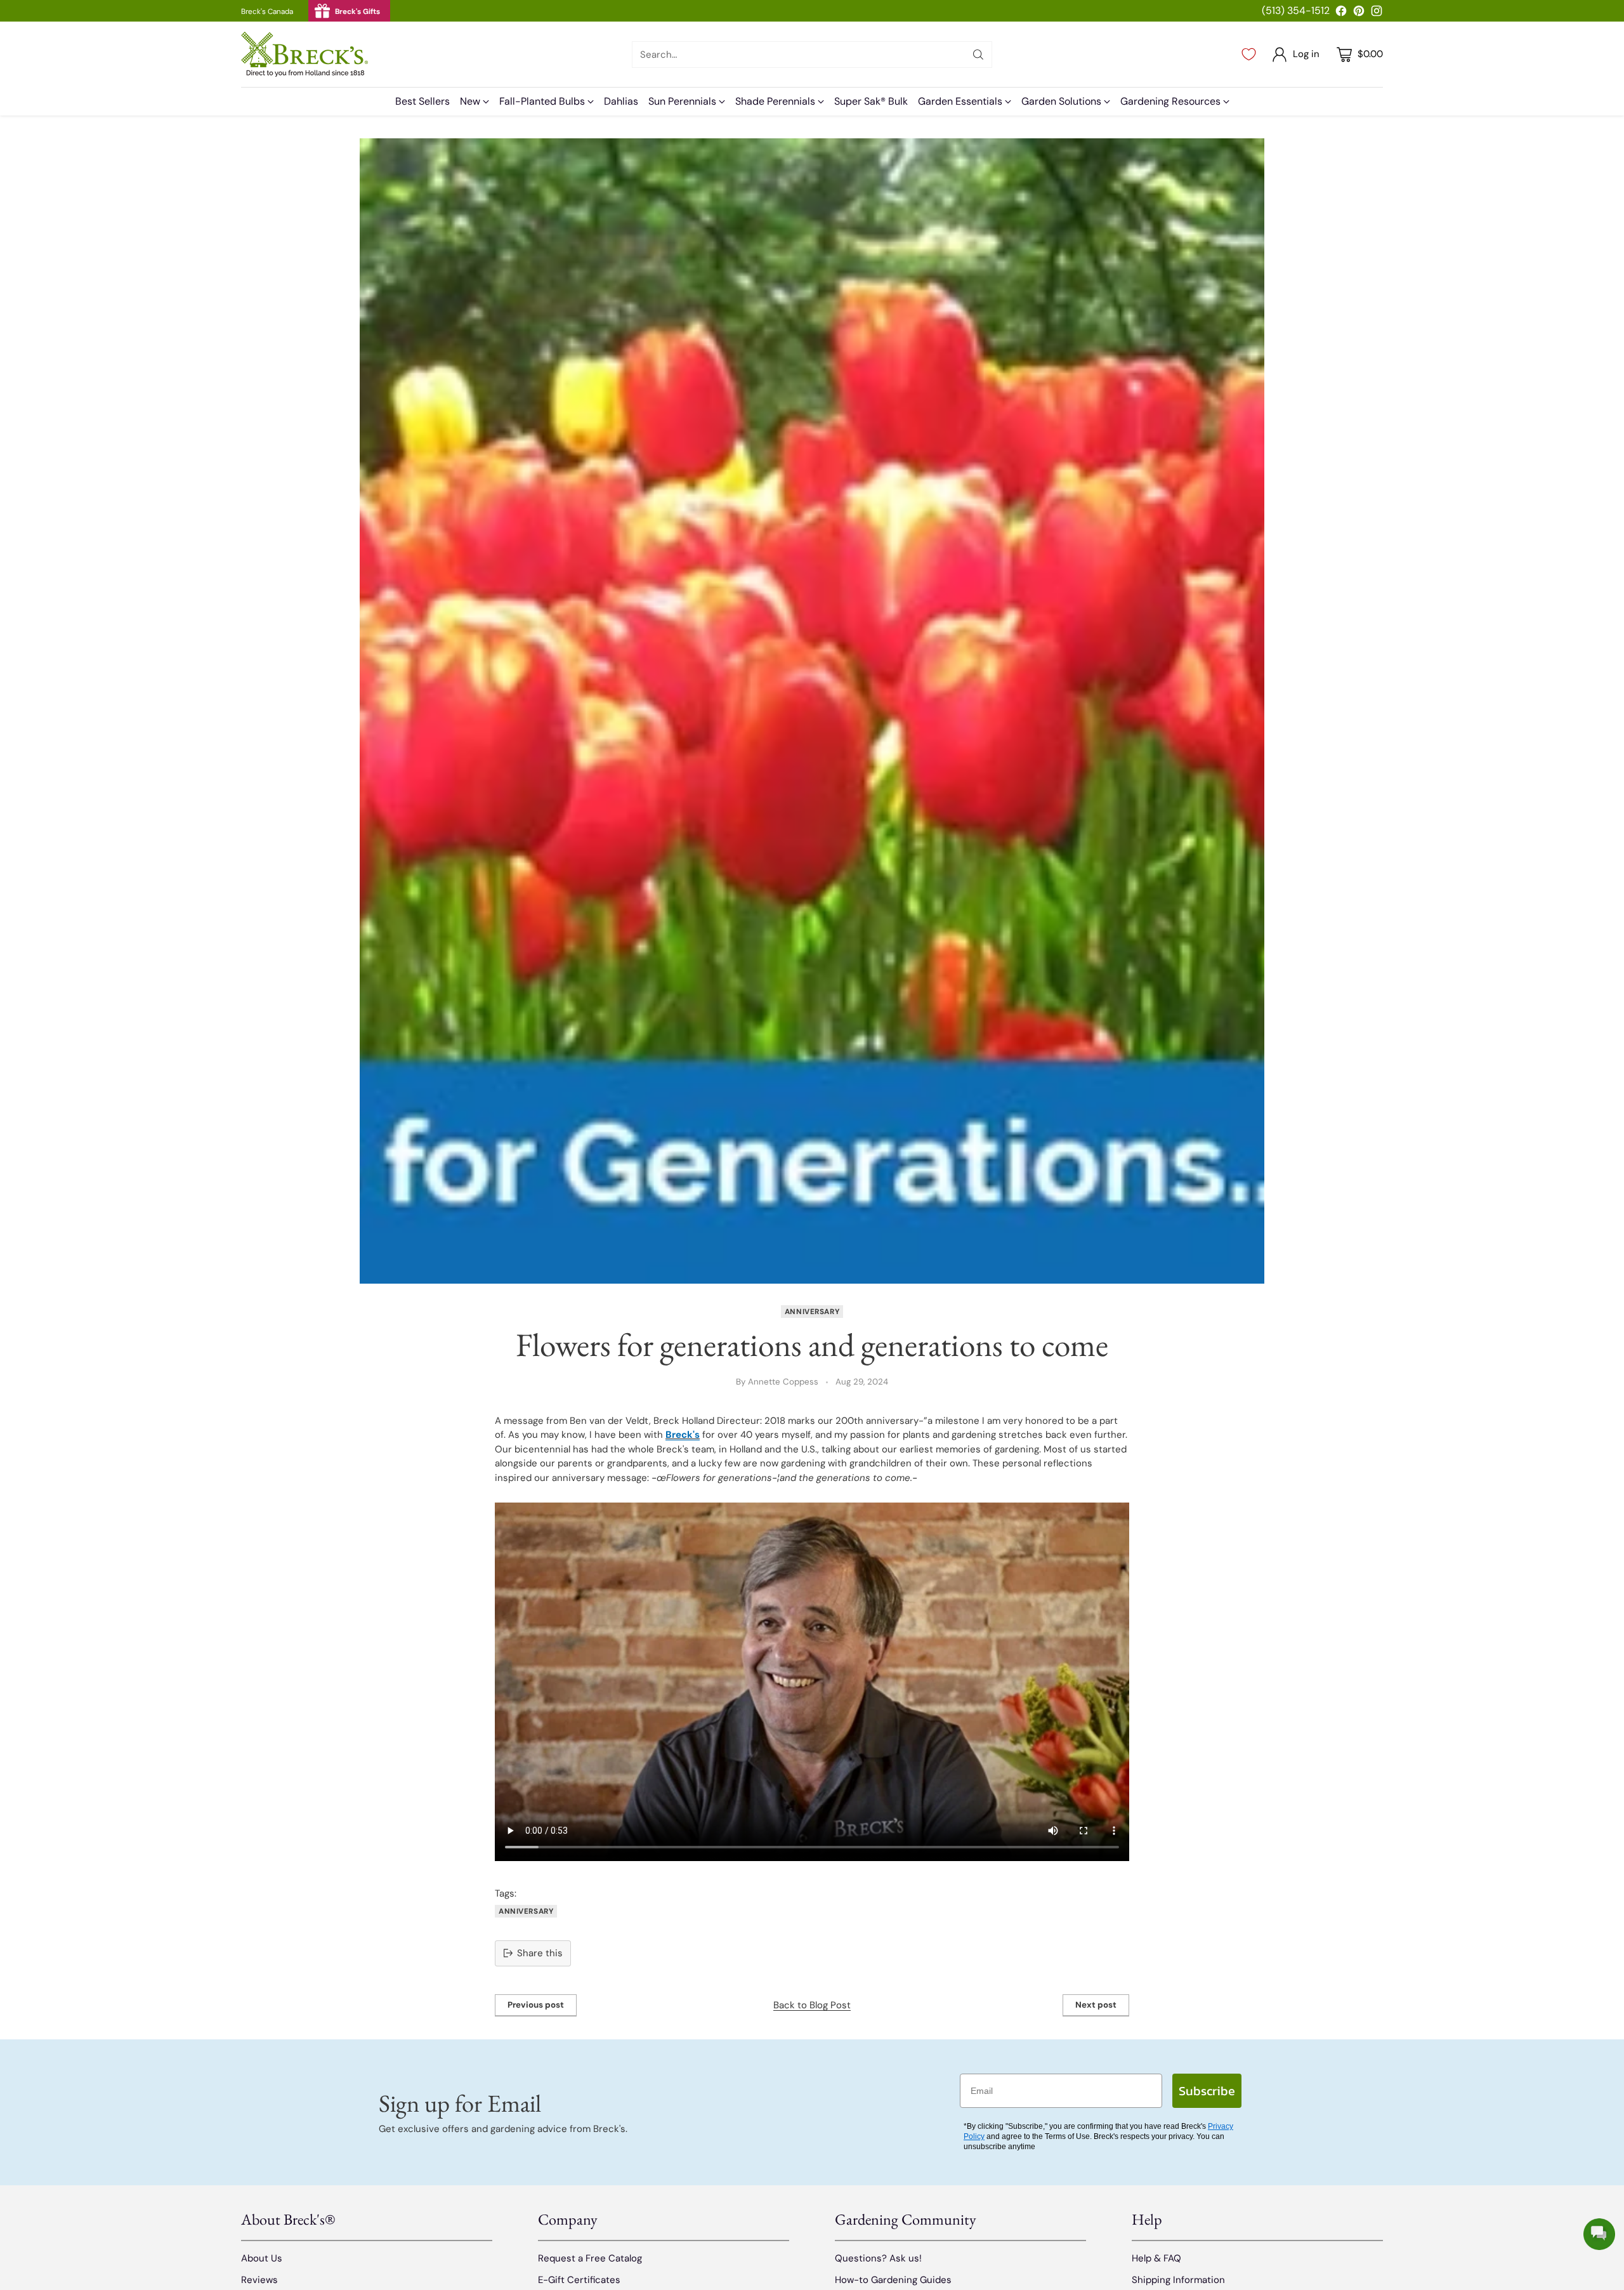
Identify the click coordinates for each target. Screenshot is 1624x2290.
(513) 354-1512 (1296, 10)
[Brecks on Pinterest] (1359, 13)
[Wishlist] (1249, 55)
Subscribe (1207, 2091)
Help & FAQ (1156, 2258)
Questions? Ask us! (878, 2258)
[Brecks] (304, 54)
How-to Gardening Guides (893, 2280)
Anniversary (812, 1312)
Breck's (683, 1435)
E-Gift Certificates (579, 2280)
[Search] (978, 55)
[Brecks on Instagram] (1377, 13)
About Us (262, 2258)
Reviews (259, 2280)
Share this (540, 1953)
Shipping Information (1178, 2280)
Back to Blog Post (812, 2005)
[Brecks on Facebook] (1341, 13)
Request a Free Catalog (590, 2258)
